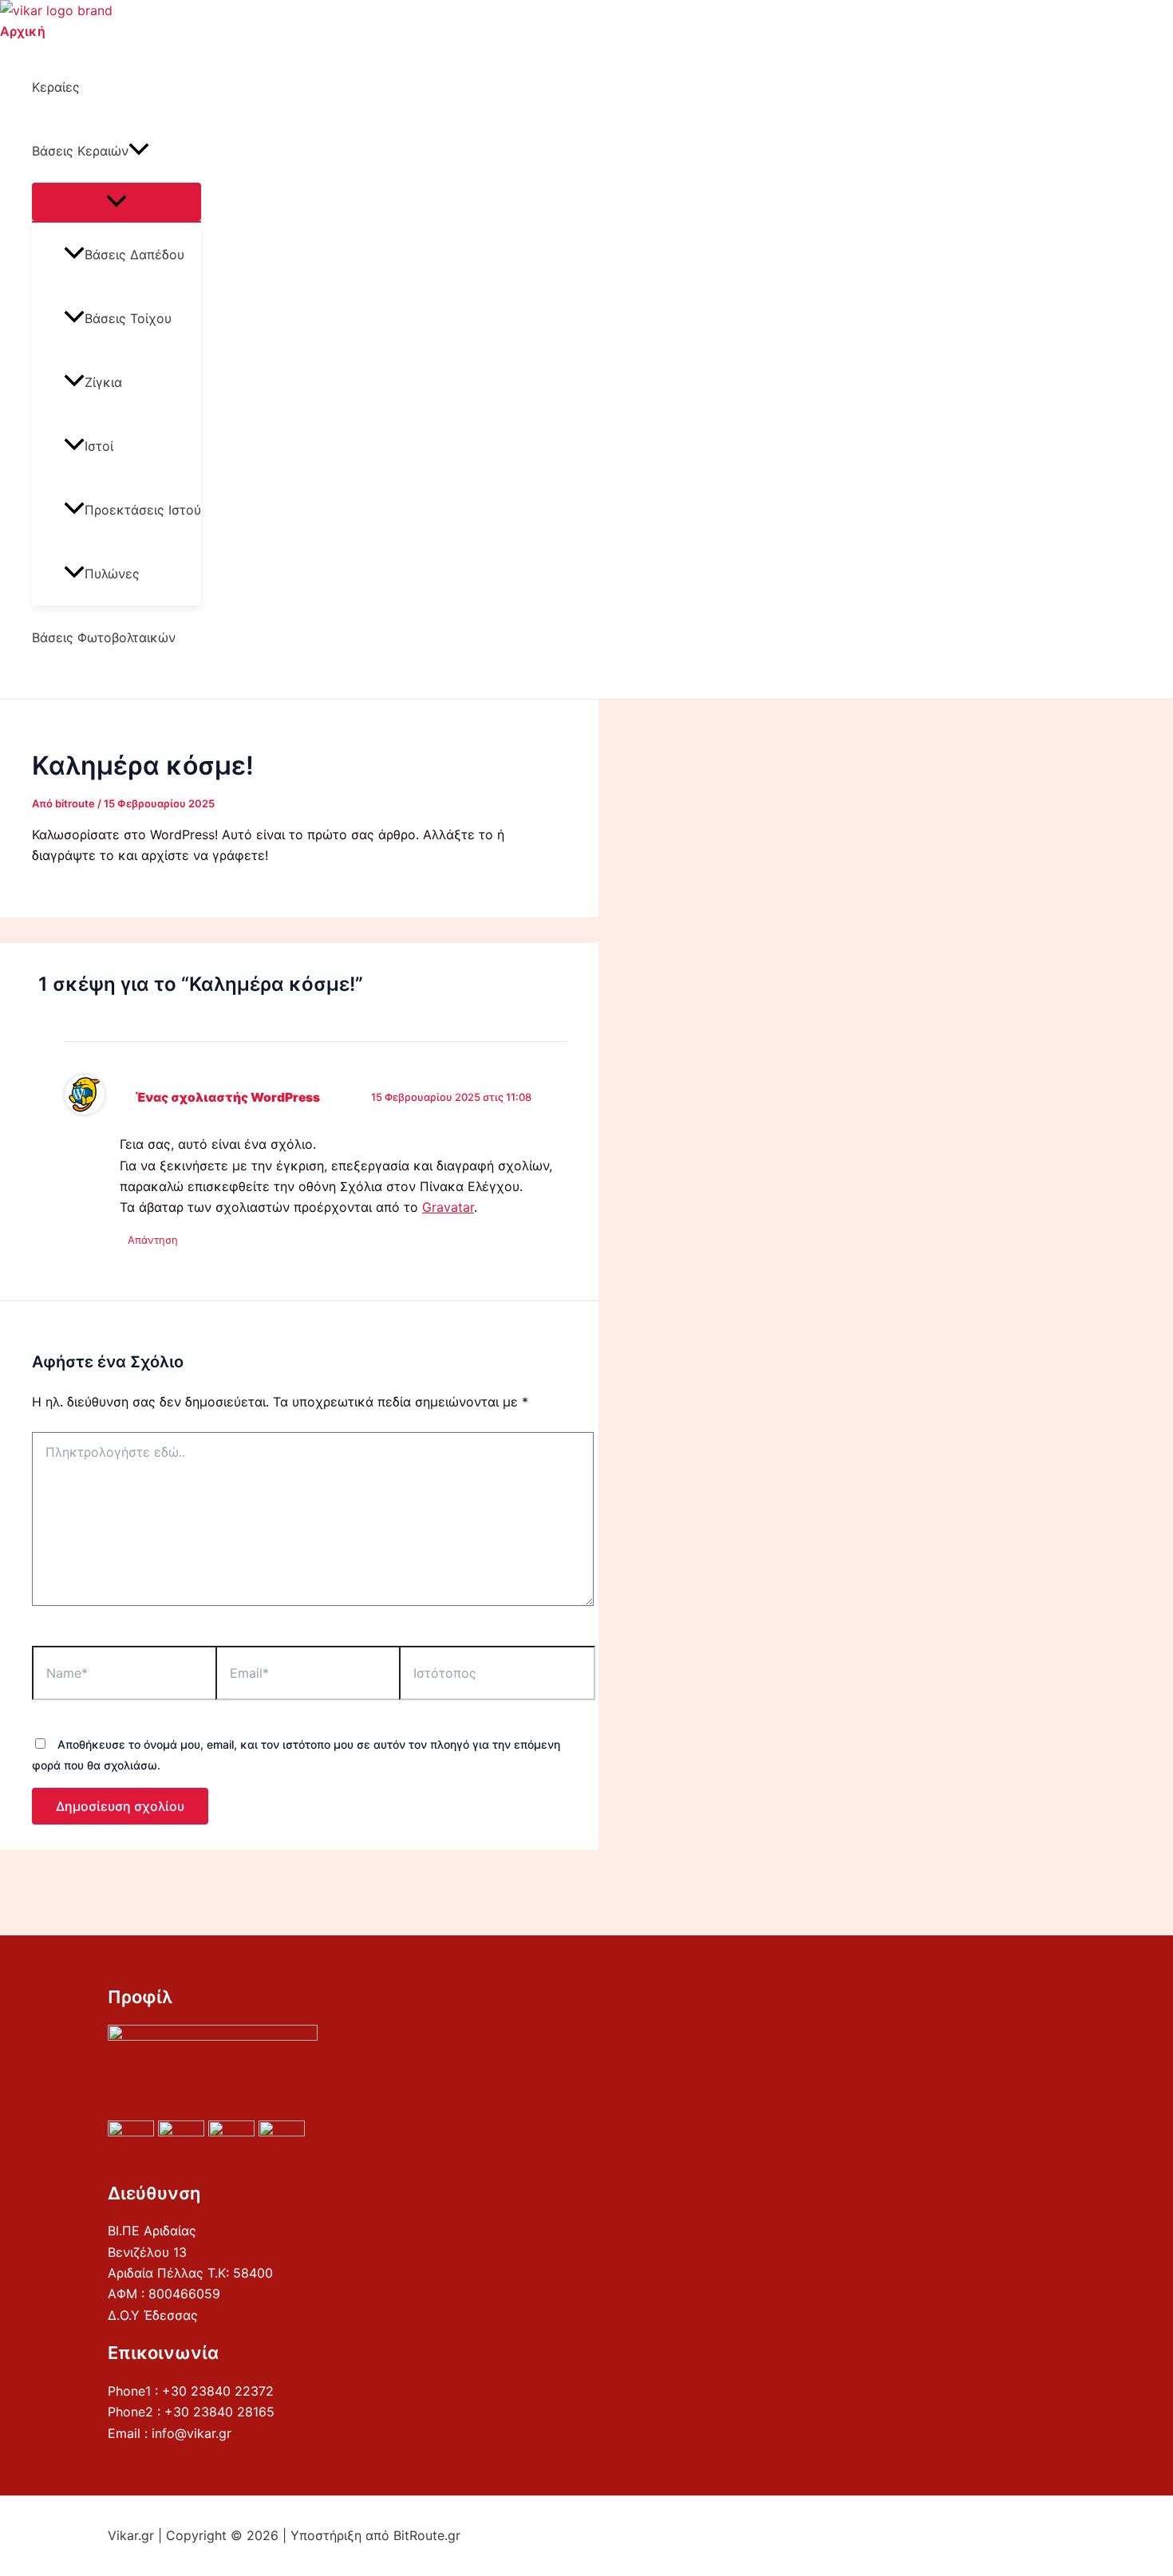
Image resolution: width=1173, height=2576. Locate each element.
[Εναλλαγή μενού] (117, 202)
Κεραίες (56, 87)
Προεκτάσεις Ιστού (143, 510)
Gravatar (448, 1207)
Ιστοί (99, 446)
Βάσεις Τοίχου (128, 318)
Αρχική (23, 31)
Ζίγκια (103, 382)
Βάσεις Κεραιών (80, 151)
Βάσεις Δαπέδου (134, 254)
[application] (139, 151)
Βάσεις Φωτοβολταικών (104, 637)
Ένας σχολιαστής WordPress (227, 1097)
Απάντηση (153, 1240)
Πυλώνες (112, 574)
